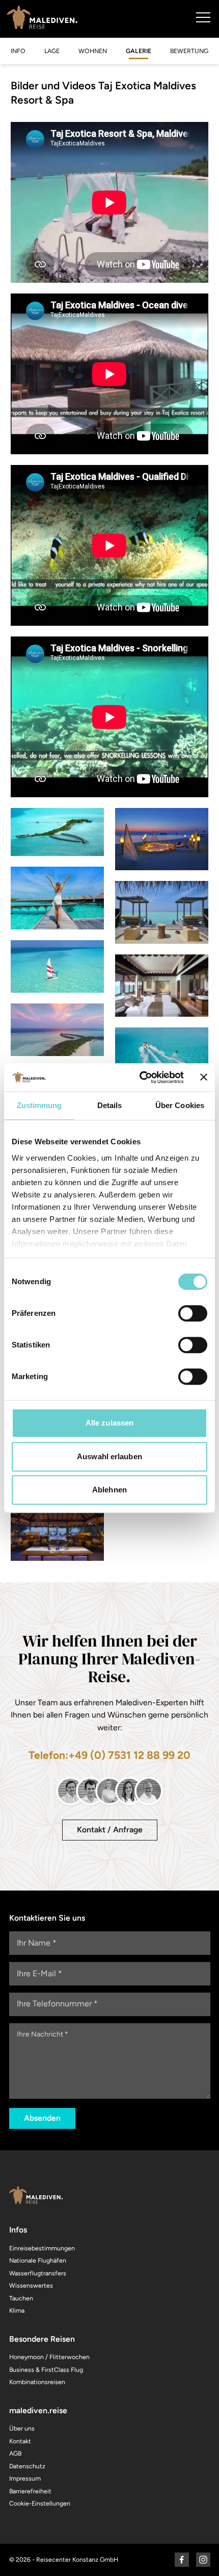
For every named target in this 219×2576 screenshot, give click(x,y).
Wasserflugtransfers (38, 2273)
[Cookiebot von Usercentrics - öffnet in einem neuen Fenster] (140, 1077)
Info (18, 51)
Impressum (25, 2478)
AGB (15, 2453)
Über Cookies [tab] (180, 1105)
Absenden (42, 2118)
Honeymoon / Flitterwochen (49, 2357)
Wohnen (93, 51)
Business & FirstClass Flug (46, 2370)
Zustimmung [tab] (39, 1105)
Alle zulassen (109, 1423)
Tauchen (21, 2298)
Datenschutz (27, 2466)
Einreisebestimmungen (42, 2248)
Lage (52, 51)
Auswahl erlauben (109, 1456)
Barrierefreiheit (30, 2491)
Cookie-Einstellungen (40, 2503)
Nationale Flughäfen (38, 2260)
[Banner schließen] (204, 1077)
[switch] (193, 1313)
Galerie (139, 51)
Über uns (22, 2428)
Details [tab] (110, 1105)
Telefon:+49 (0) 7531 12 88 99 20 (109, 1755)
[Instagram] (203, 2560)
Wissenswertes (31, 2285)
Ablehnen (109, 1490)
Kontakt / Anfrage (110, 1830)
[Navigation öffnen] (203, 17)
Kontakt (20, 2441)
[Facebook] (182, 2560)
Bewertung (189, 51)
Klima (17, 2310)
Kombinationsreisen (37, 2382)
